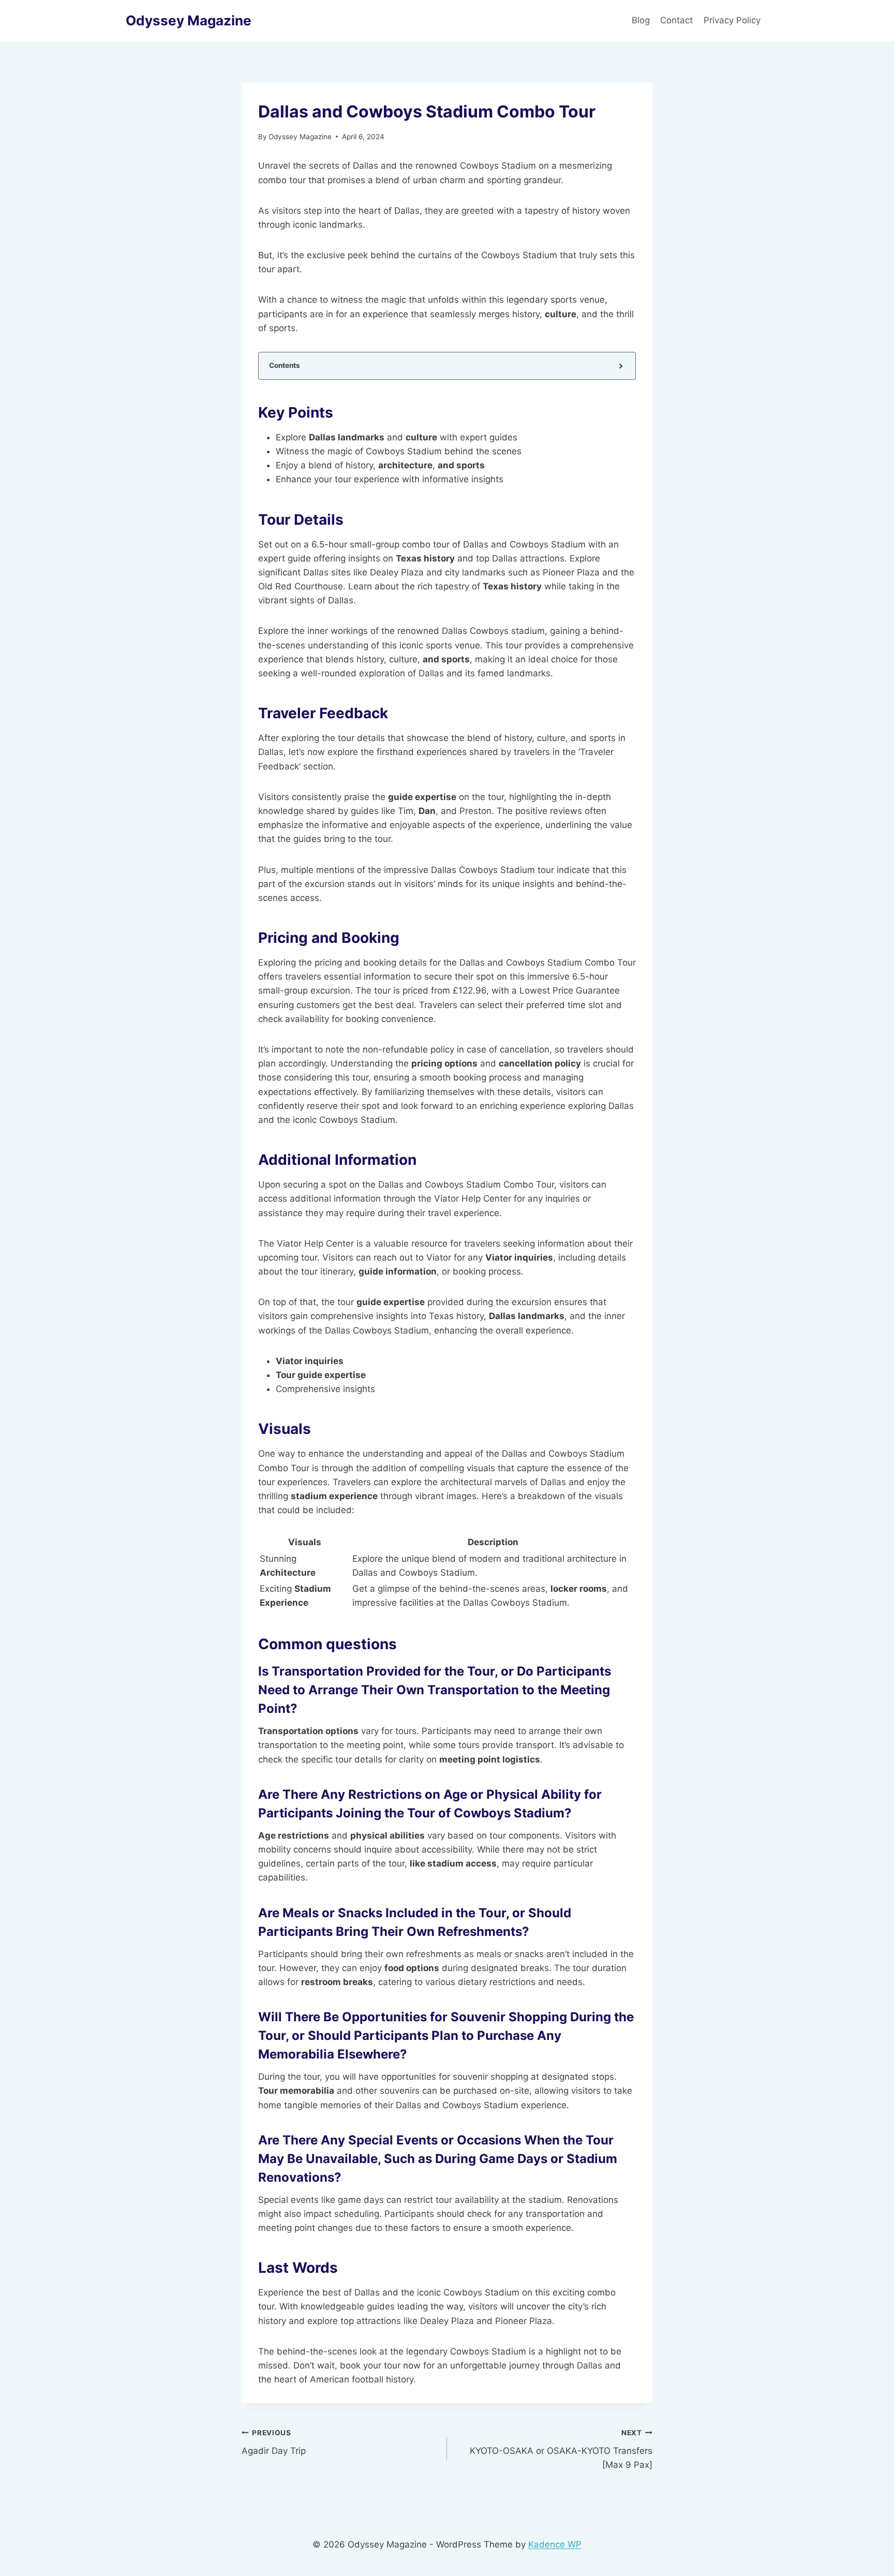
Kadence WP (555, 2544)
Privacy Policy (733, 20)
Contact (676, 20)
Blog (641, 20)
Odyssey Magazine (300, 137)
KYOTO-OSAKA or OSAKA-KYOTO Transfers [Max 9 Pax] (561, 2449)
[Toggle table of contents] (620, 366)
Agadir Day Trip (274, 2442)
